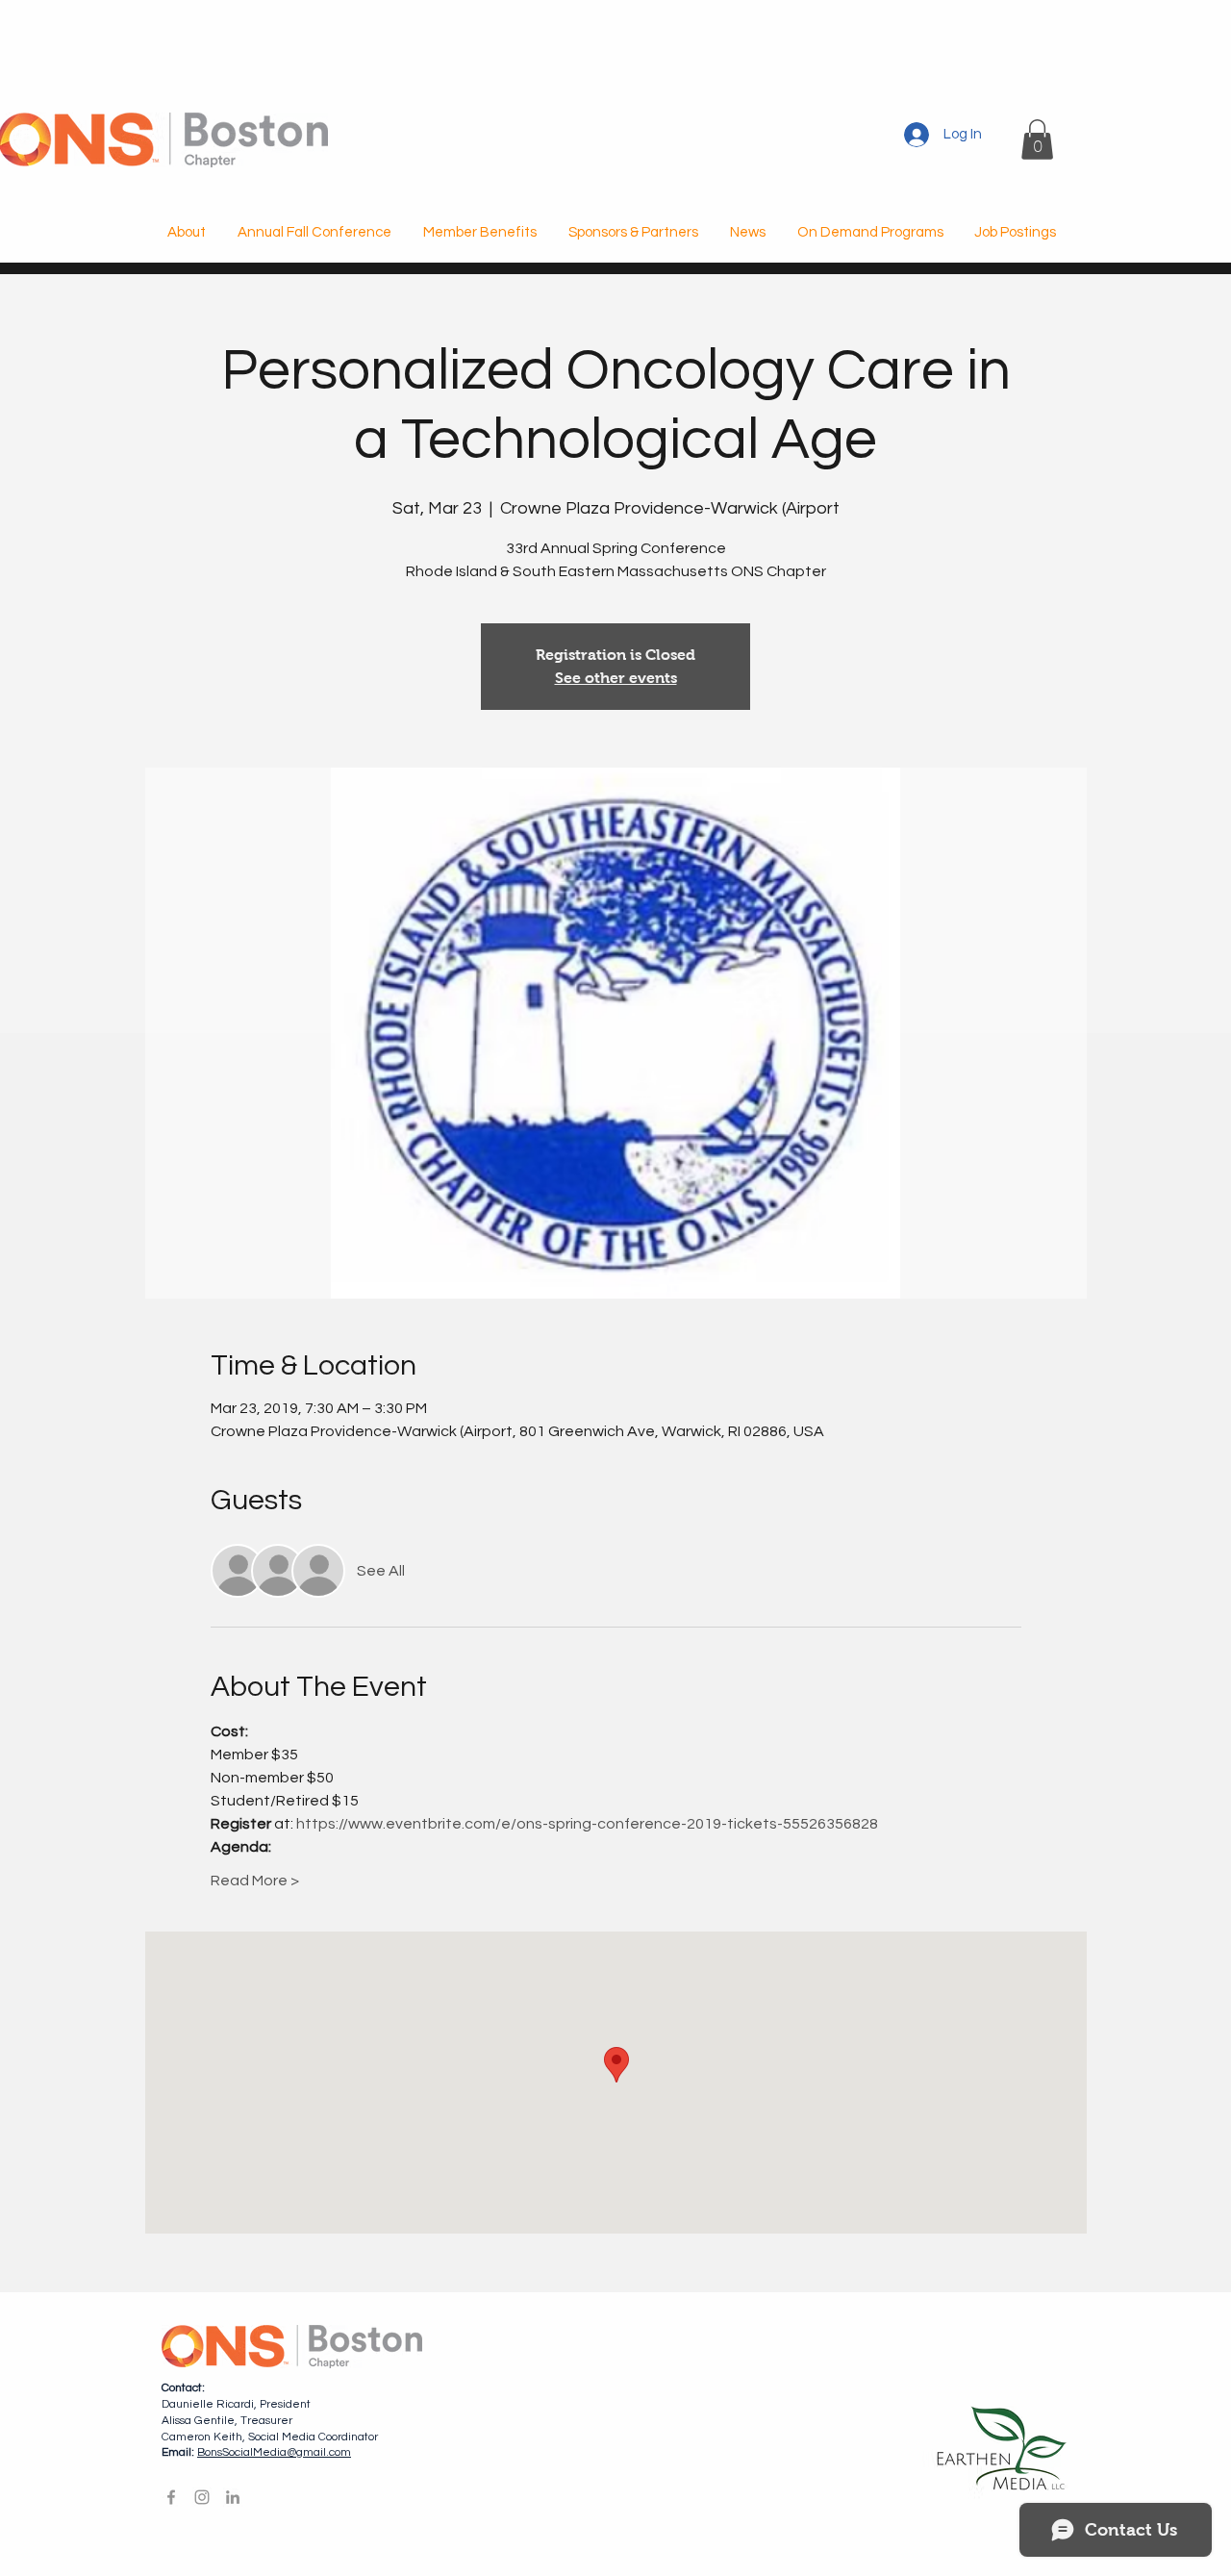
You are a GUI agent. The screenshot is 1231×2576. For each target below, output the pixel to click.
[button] (1037, 139)
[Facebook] (171, 2497)
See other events (616, 678)
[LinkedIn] (233, 2497)
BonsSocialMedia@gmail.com (274, 2452)
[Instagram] (202, 2497)
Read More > (255, 1881)
